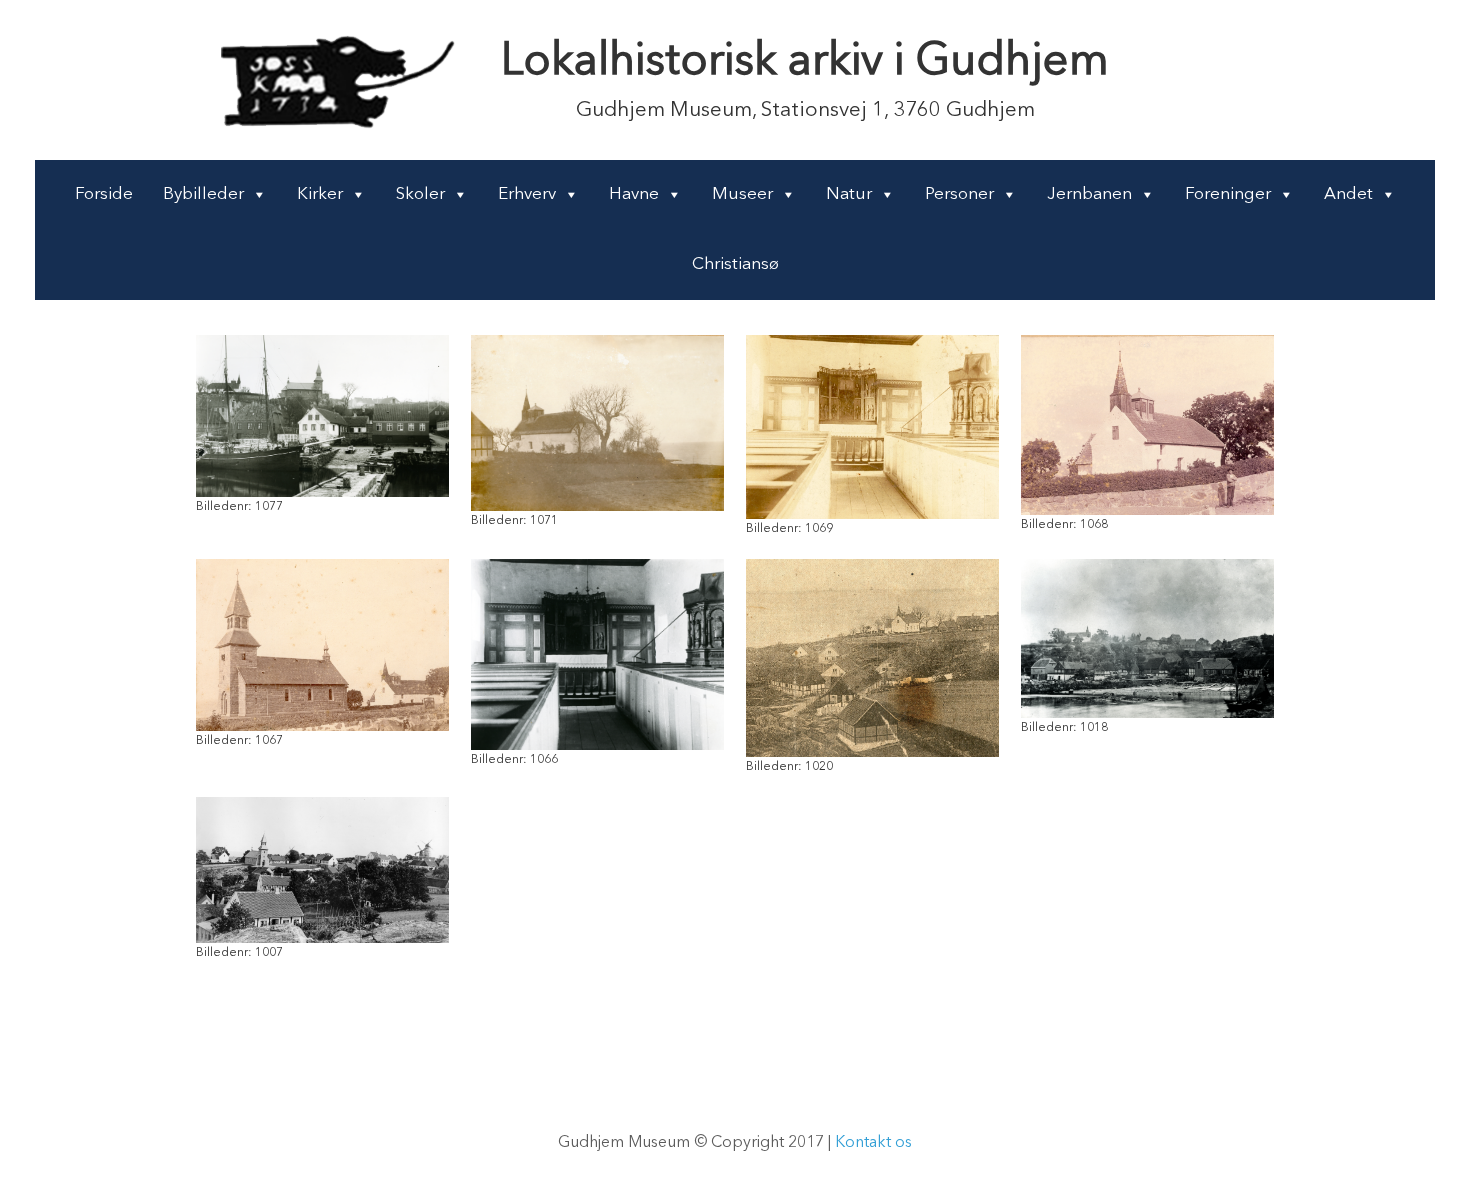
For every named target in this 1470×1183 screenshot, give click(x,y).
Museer (742, 194)
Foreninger (1228, 194)
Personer (959, 194)
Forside (104, 194)
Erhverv (527, 194)
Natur (849, 194)
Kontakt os (873, 1143)
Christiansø (735, 264)
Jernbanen (1089, 194)
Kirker (320, 194)
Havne (634, 194)
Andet (1348, 194)
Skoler (420, 194)
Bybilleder (203, 194)
